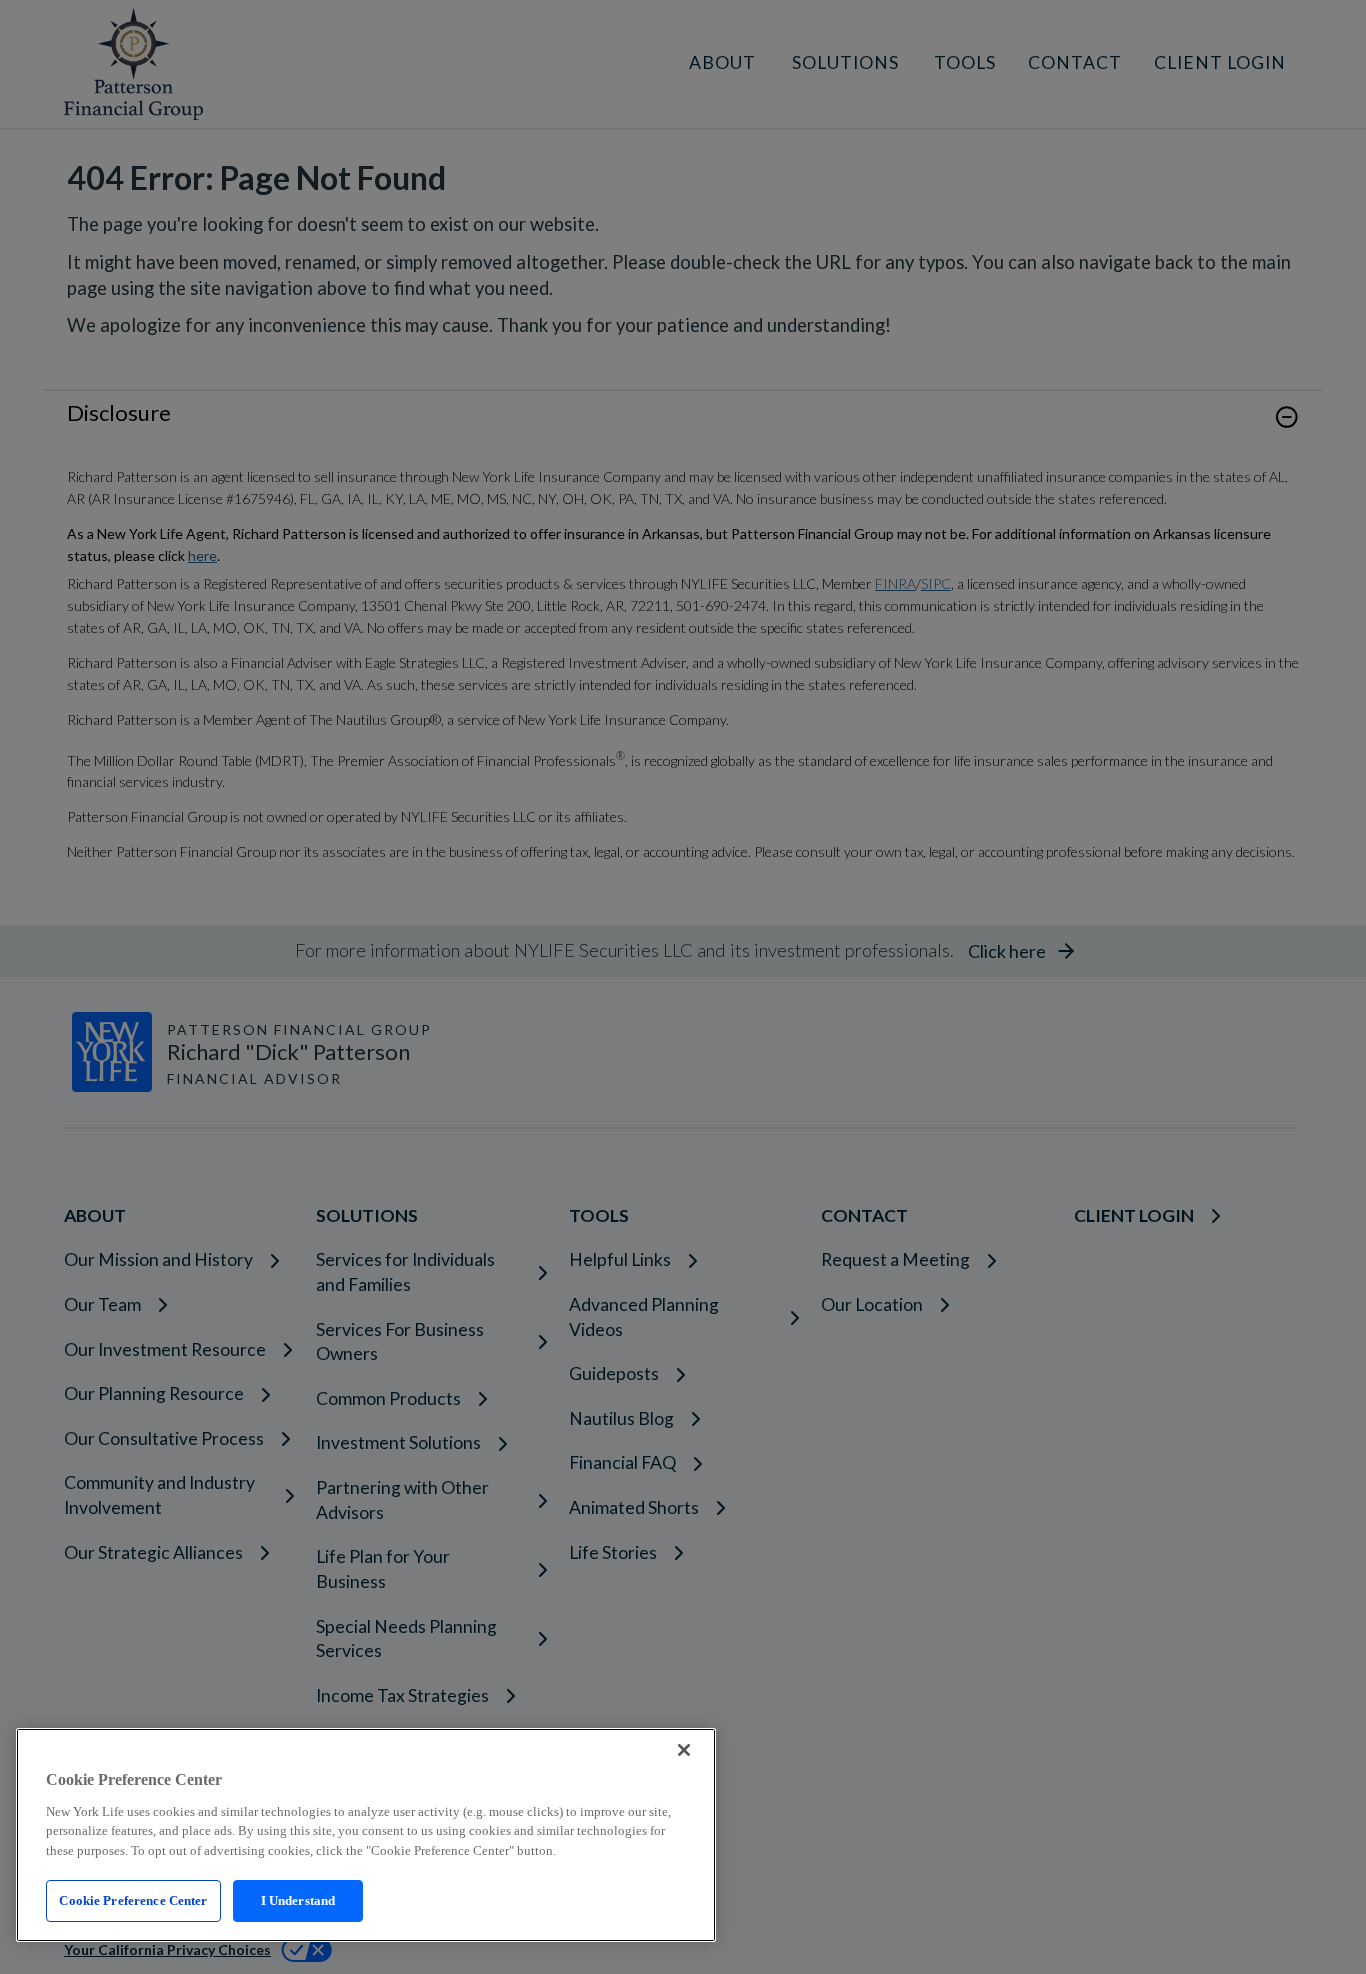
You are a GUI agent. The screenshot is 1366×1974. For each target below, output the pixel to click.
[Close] (684, 1750)
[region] (366, 1835)
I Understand (298, 1900)
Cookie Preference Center (133, 1900)
